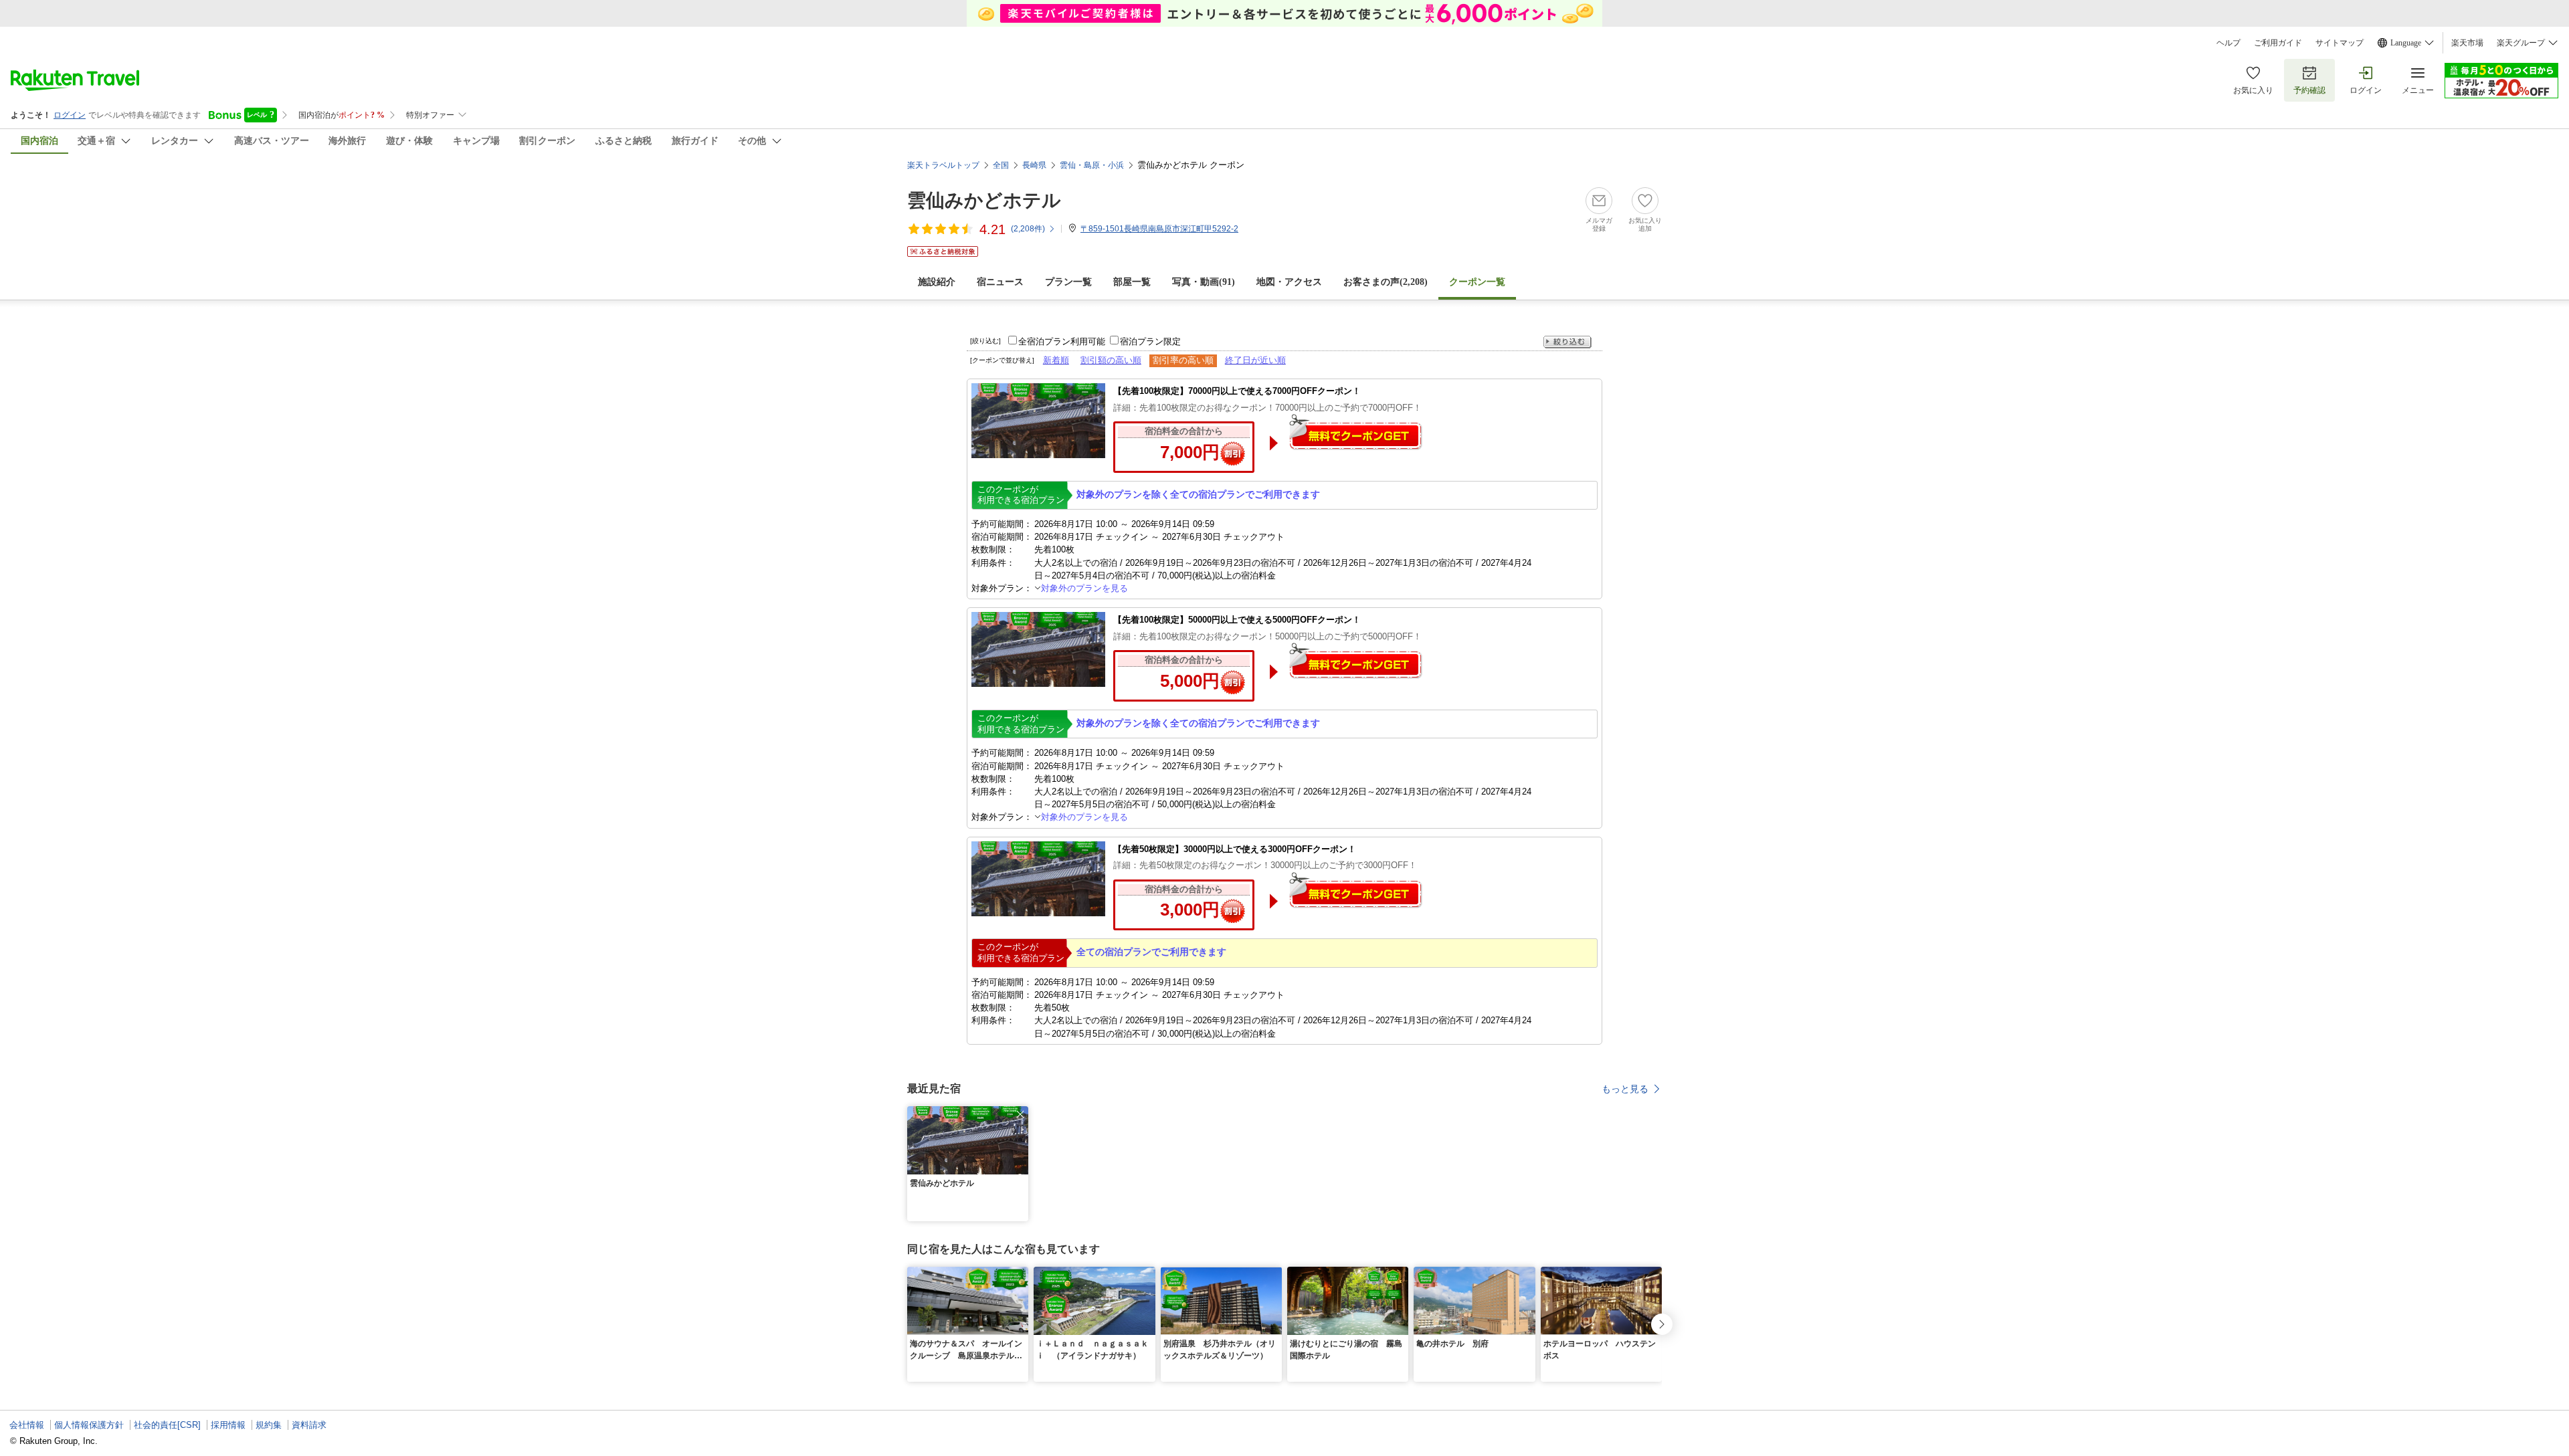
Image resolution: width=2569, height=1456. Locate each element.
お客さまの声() (1386, 282)
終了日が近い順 (1255, 360)
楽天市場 (2467, 43)
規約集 (269, 1425)
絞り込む (1567, 342)
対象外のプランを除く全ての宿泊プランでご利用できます (1198, 494)
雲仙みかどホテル (984, 200)
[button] (1020, 1114)
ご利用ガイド (2278, 43)
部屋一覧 (1132, 282)
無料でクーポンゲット (1355, 432)
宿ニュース (1000, 282)
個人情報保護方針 (89, 1425)
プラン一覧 (1068, 282)
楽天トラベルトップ (943, 165)
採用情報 (228, 1425)
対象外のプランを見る (1084, 588)
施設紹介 (937, 282)
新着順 (1056, 360)
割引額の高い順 (1111, 360)
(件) (1028, 229)
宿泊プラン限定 (1150, 341)
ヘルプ (2228, 43)
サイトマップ (2340, 43)
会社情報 (27, 1425)
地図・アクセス (1289, 282)
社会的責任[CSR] (167, 1425)
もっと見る (1625, 1089)
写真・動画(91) (1204, 282)
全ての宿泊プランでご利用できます (1151, 952)
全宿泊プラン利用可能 (1062, 341)
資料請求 (309, 1425)
